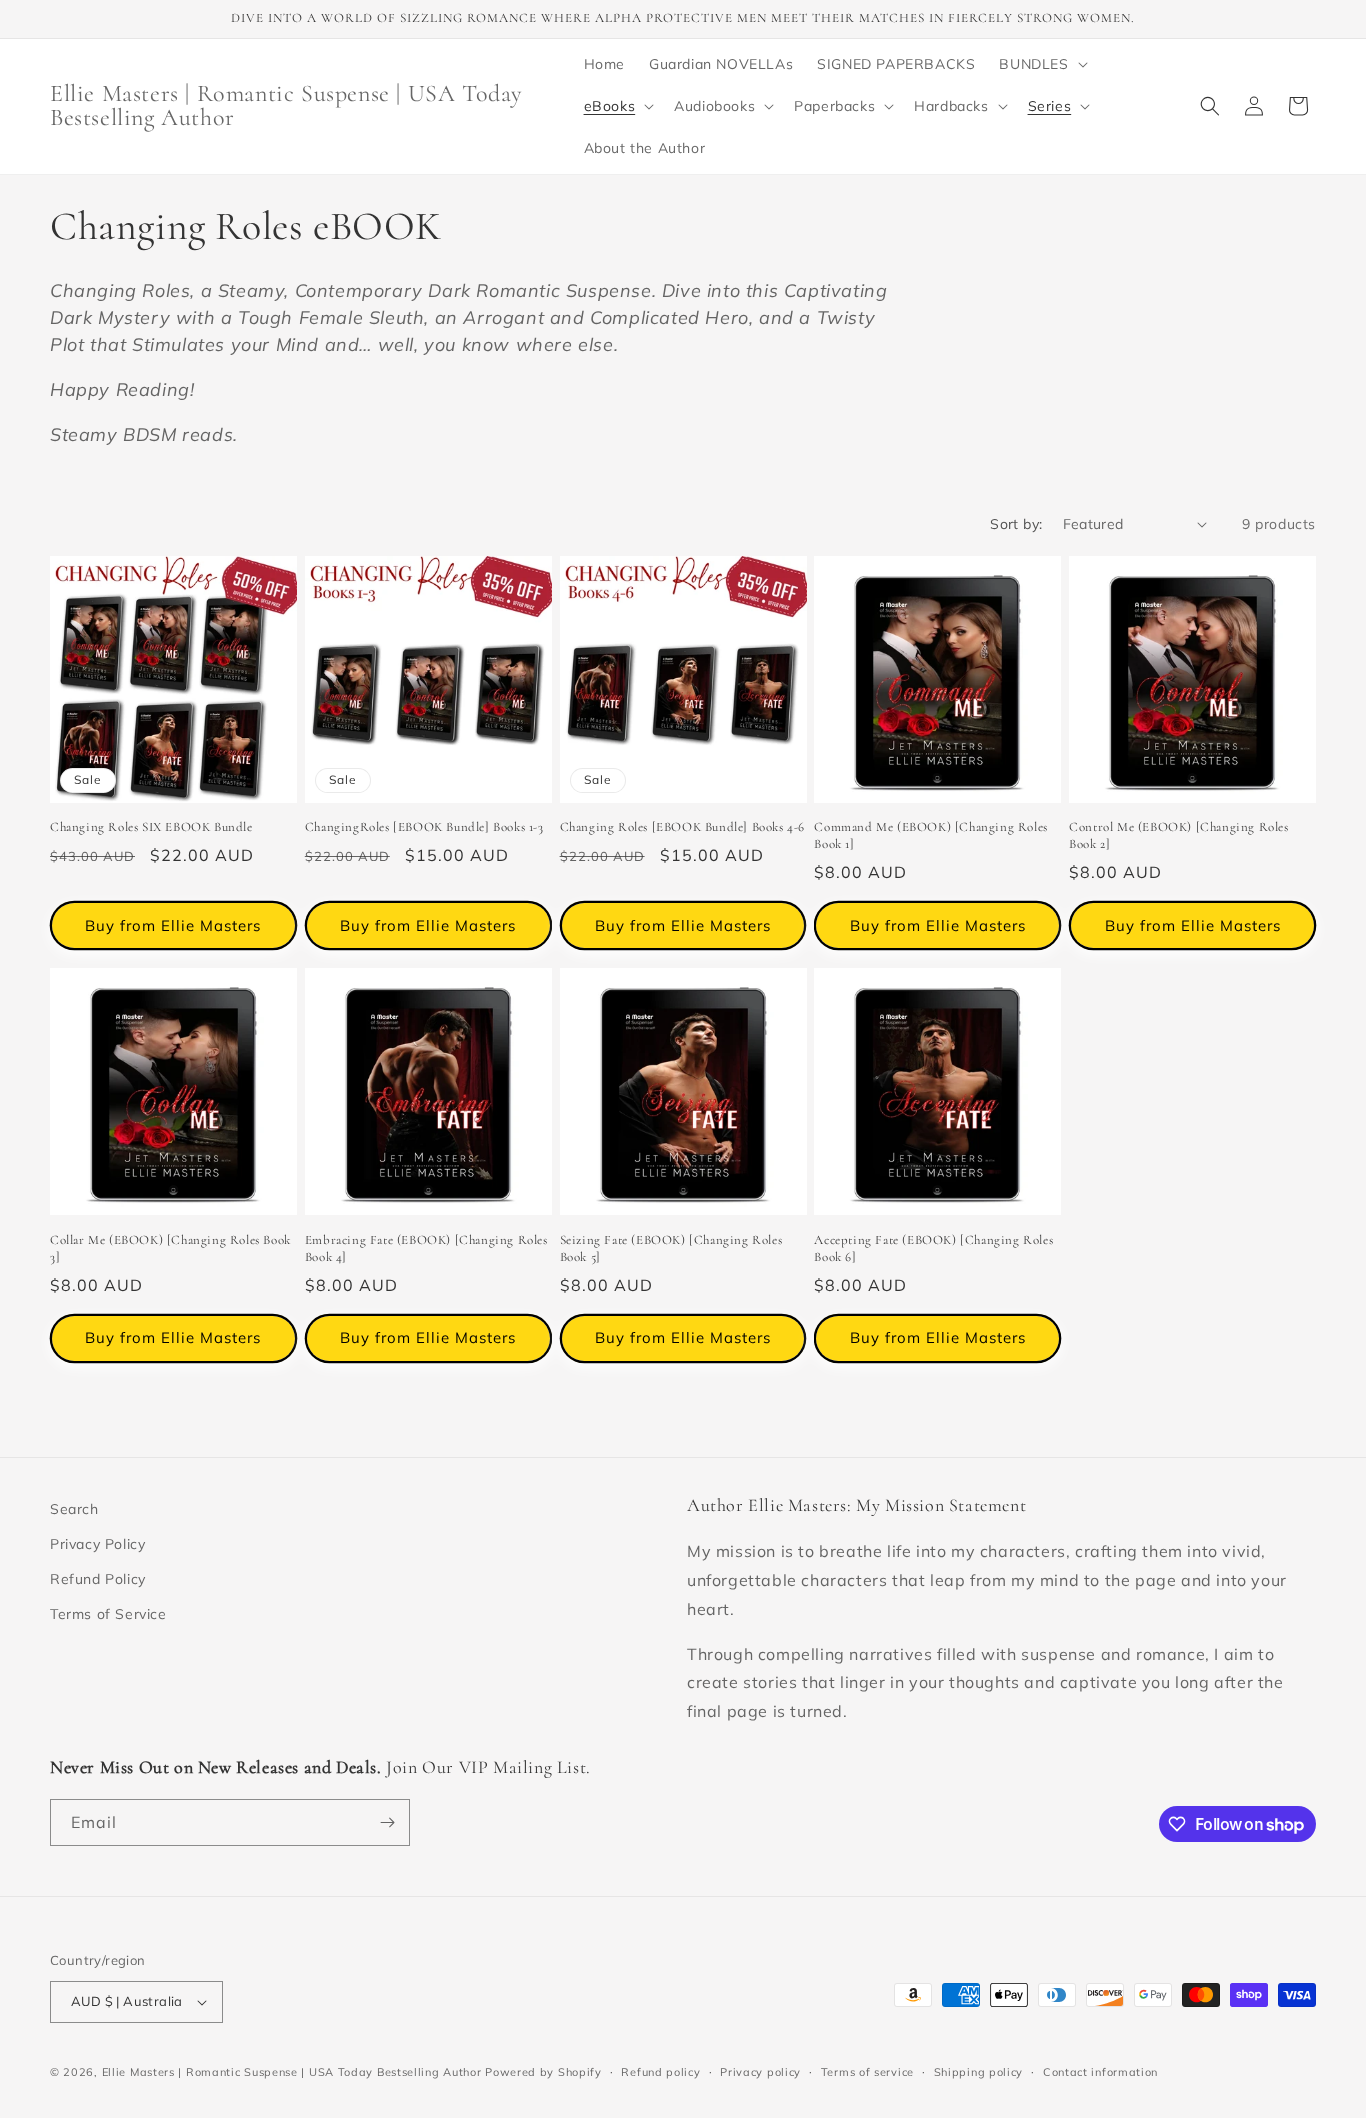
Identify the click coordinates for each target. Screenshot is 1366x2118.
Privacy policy (760, 2072)
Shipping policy (979, 2072)
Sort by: (1016, 524)
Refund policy (660, 2072)
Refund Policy (98, 1579)
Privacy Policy (97, 1544)
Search (74, 1509)
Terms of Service (108, 1614)
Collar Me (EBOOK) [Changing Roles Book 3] (170, 1248)
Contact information (1100, 2072)
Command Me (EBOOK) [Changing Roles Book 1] (930, 835)
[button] (1041, 64)
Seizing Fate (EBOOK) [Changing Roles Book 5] (671, 1248)
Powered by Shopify (543, 2072)
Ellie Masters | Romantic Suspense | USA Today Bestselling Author (292, 2072)
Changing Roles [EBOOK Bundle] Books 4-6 (682, 827)
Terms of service (867, 2072)
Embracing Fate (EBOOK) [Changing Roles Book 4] (426, 1248)
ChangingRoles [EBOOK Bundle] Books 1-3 (424, 827)
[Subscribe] (387, 1822)
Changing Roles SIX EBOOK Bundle (151, 827)
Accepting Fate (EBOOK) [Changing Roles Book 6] (933, 1248)
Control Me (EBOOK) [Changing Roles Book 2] (1178, 835)
